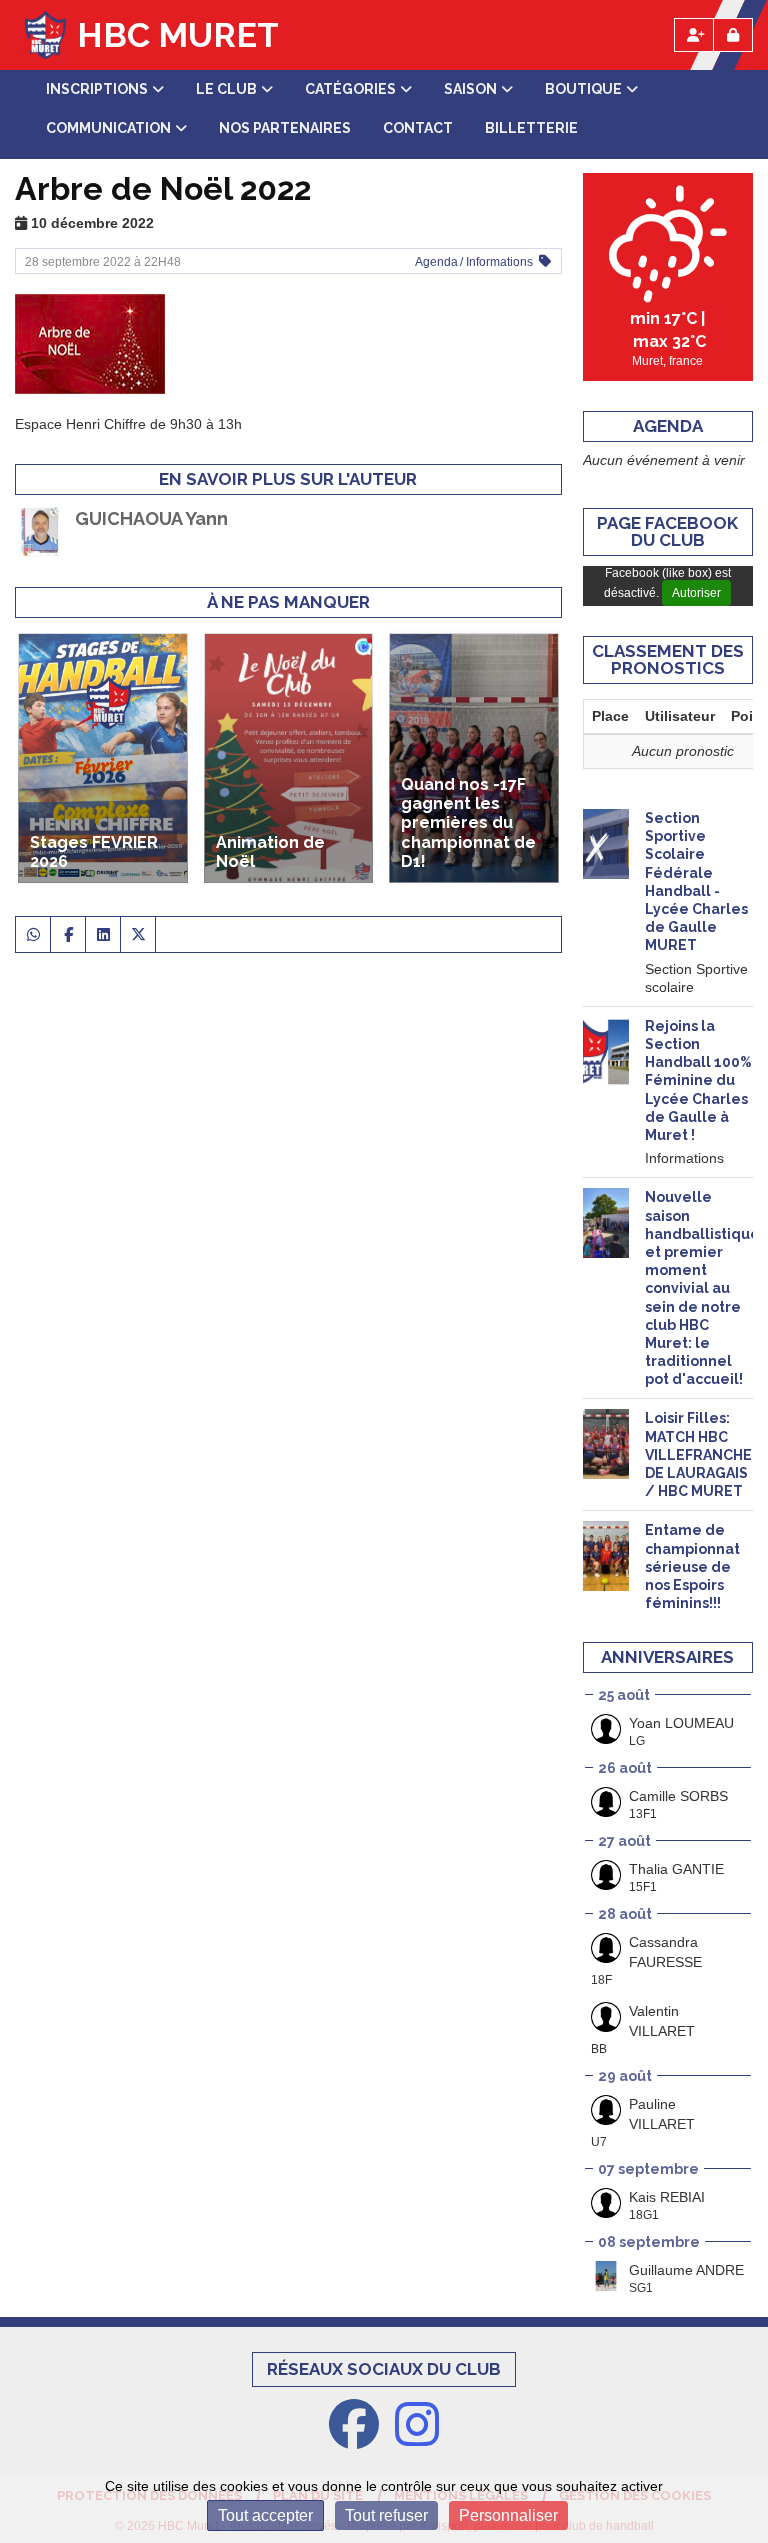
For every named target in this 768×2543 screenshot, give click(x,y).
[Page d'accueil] (41, 35)
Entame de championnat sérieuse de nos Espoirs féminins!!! (692, 1566)
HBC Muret (178, 35)
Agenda (436, 262)
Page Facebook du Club (667, 531)
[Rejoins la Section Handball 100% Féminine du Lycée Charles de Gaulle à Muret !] (606, 1052)
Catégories (350, 89)
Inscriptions (97, 89)
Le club (226, 89)
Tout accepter (265, 2515)
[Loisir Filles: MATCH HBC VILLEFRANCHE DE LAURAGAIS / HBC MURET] (606, 1444)
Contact (418, 128)
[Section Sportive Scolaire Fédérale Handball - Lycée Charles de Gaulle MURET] (606, 844)
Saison (470, 89)
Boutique (583, 89)
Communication (108, 128)
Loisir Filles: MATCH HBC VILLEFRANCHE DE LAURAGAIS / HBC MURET (698, 1454)
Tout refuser (386, 2515)
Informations (499, 262)
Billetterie (531, 128)
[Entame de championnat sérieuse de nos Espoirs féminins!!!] (606, 1556)
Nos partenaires (285, 128)
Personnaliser (508, 2515)
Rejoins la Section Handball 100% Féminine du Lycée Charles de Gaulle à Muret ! (698, 1080)
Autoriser (696, 593)
